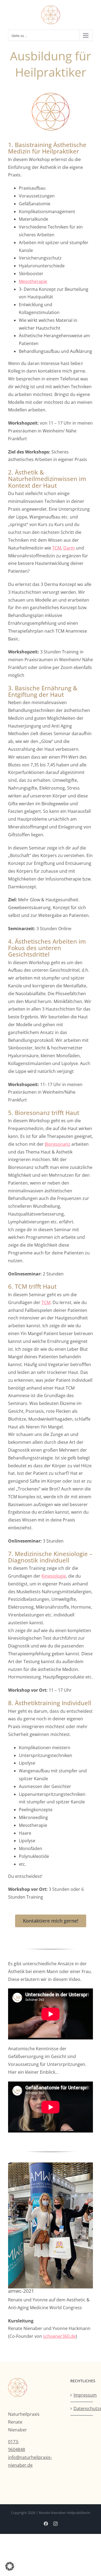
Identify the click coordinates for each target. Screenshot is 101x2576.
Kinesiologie (54, 1576)
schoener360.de (59, 2336)
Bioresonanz (58, 1144)
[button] (10, 2566)
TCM (57, 548)
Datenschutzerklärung (82, 2408)
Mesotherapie (33, 281)
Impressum (82, 2395)
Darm (69, 548)
